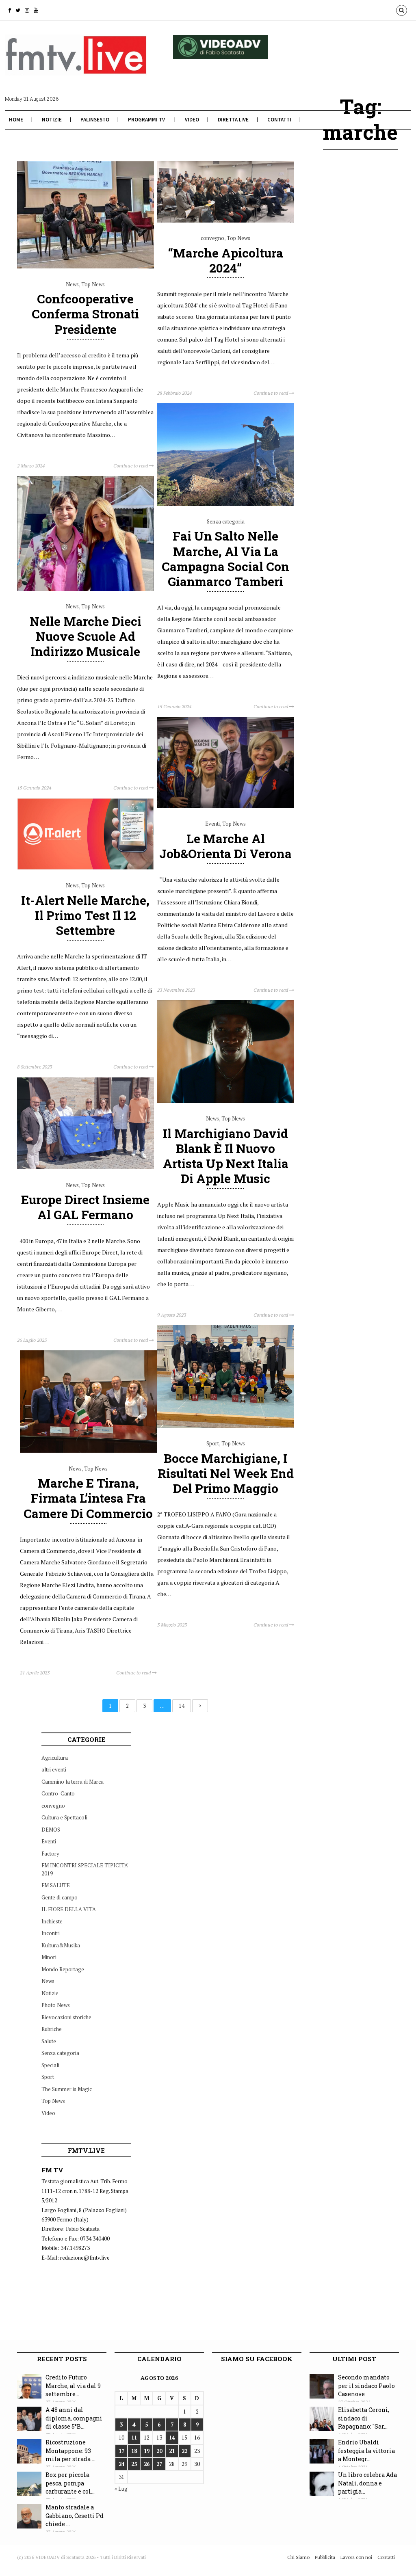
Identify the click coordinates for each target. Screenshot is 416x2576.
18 (134, 2451)
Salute (49, 2041)
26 (147, 2464)
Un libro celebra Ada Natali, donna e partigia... (367, 2483)
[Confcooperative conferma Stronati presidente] (86, 266)
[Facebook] (10, 10)
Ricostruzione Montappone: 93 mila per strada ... (70, 2451)
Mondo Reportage (63, 1969)
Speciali (50, 2065)
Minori (49, 1957)
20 (159, 2451)
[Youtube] (36, 10)
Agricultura (55, 1758)
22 (184, 2451)
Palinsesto (95, 120)
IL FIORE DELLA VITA (69, 1909)
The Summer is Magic (67, 2089)
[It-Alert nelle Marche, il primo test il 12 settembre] (86, 868)
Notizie (52, 120)
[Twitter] (18, 10)
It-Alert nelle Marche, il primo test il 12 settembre (85, 915)
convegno (212, 238)
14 (182, 1706)
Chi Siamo (298, 2557)
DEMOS (51, 1830)
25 (134, 2464)
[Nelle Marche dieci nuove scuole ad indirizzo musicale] (86, 589)
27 (159, 2464)
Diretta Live (233, 120)
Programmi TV (146, 120)
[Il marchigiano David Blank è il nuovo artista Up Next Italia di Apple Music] (226, 1101)
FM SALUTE (56, 1885)
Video (192, 120)
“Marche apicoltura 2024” (226, 260)
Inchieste (52, 1921)
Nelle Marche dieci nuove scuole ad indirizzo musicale (86, 636)
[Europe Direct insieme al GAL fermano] (86, 1167)
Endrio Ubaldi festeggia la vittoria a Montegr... (366, 2451)
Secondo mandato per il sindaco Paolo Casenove (366, 2386)
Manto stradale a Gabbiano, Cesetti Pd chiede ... (75, 2515)
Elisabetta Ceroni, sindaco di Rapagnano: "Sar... (364, 2418)
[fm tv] (76, 76)
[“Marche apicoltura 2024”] (226, 221)
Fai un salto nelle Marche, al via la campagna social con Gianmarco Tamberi (225, 559)
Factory (50, 1854)
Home (16, 120)
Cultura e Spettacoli (64, 1817)
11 (134, 2438)
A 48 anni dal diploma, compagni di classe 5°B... (74, 2418)
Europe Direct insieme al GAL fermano (85, 1207)
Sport (213, 1443)
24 (121, 2464)
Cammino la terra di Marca (73, 1782)
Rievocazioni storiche (66, 2017)
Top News (93, 284)
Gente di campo (60, 1897)
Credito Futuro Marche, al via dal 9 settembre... (73, 2386)
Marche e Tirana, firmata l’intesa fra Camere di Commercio (88, 1498)
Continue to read (131, 466)
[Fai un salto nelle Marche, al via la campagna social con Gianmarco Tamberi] (226, 504)
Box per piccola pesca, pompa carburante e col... (70, 2483)
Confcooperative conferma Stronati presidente (85, 314)
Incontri (51, 1933)
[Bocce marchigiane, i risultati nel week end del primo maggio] (226, 1426)
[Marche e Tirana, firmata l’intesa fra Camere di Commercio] (88, 1451)
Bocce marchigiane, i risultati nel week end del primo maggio (226, 1473)
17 (121, 2451)
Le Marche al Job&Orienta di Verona (225, 846)
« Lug (121, 2489)
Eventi (212, 824)
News (72, 284)
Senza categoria (226, 521)
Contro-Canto (58, 1793)
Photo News (56, 2005)
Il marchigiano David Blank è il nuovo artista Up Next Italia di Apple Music (226, 1156)
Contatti (279, 120)
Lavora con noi (356, 2557)
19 (147, 2451)
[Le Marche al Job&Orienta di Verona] (226, 806)
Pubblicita (325, 2557)
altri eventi (54, 1769)
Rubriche (52, 2029)
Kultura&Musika (61, 1945)
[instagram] (27, 10)
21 (172, 2451)
